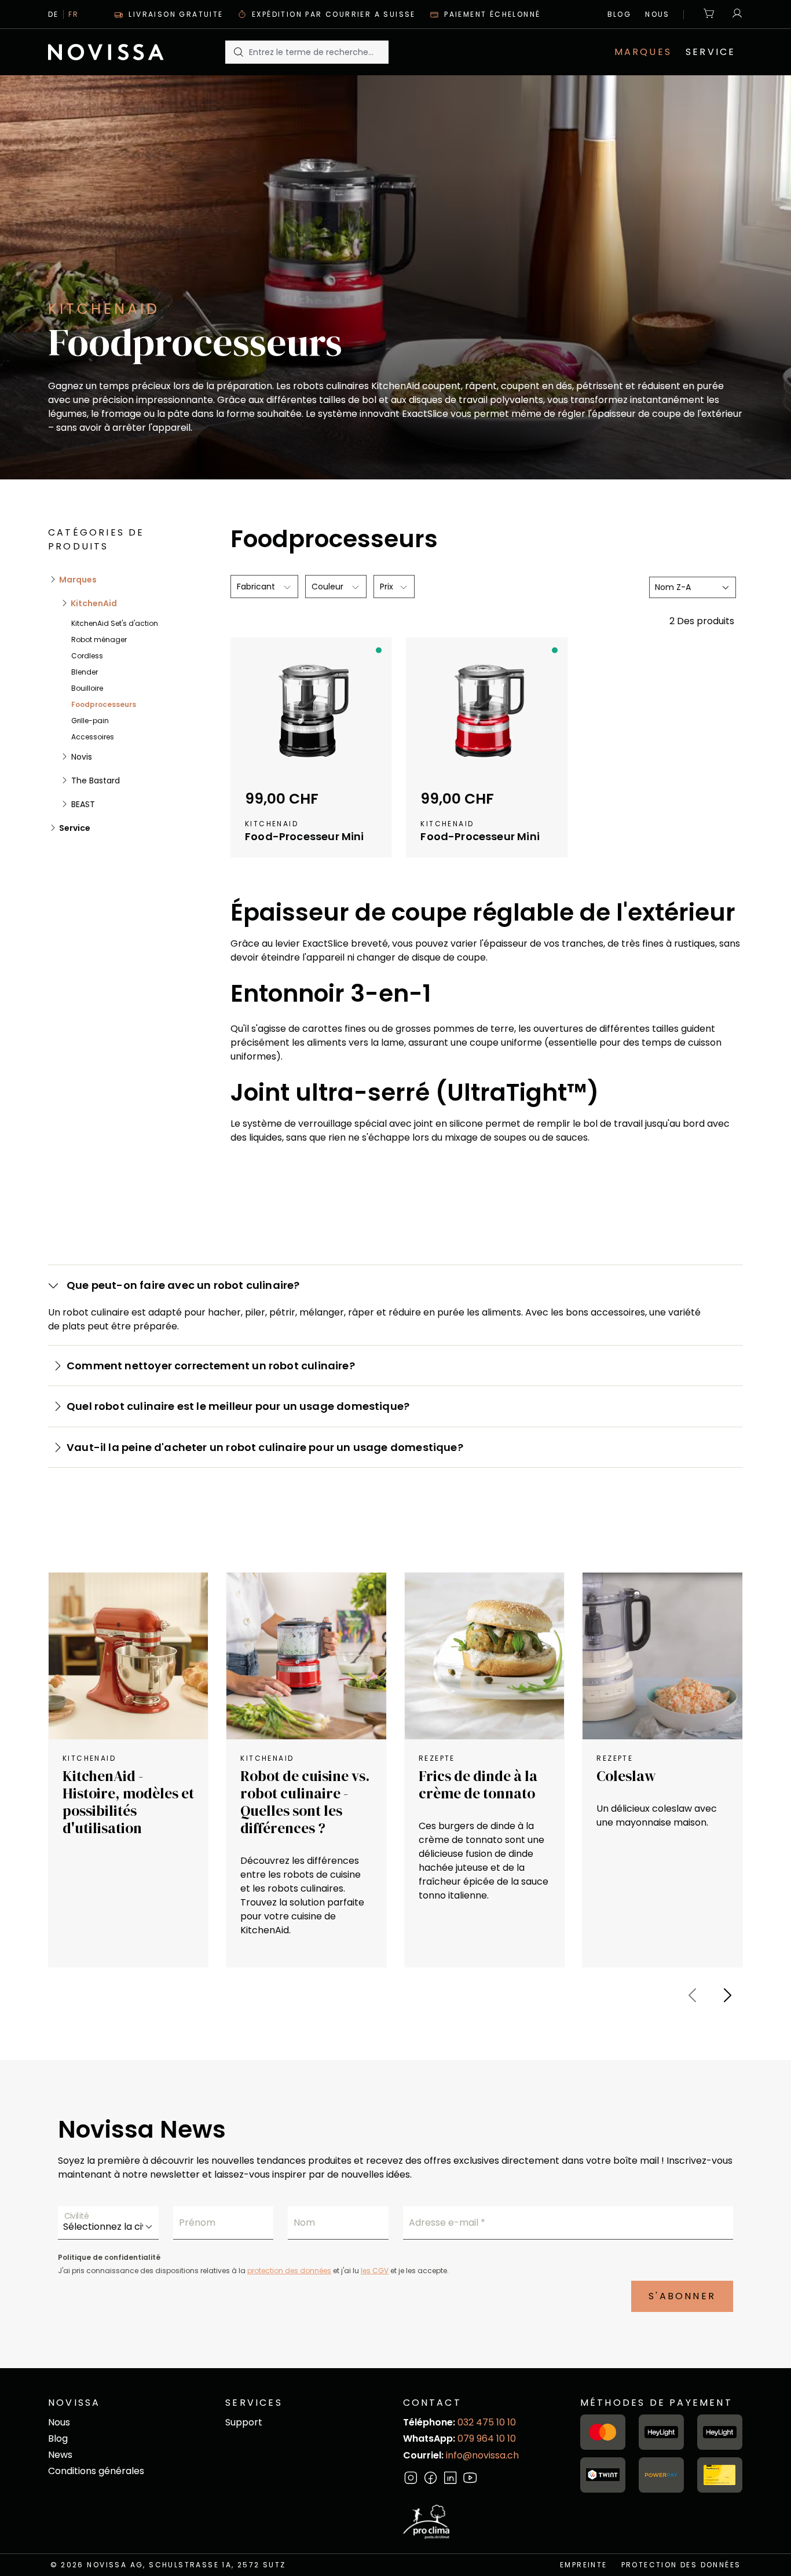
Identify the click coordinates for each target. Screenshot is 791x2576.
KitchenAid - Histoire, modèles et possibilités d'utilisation (128, 1802)
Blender (85, 672)
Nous (658, 14)
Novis (80, 757)
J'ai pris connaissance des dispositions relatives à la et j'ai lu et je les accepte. (253, 2271)
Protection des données (681, 2565)
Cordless (87, 656)
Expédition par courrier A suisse (332, 14)
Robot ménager (99, 640)
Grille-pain (90, 721)
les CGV (375, 2271)
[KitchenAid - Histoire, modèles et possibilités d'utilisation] (128, 1656)
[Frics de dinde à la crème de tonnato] (484, 1656)
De (54, 14)
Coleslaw (626, 1776)
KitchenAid (93, 603)
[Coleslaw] (662, 1656)
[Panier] (709, 14)
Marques (77, 580)
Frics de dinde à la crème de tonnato (478, 1784)
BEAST (82, 804)
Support (244, 2422)
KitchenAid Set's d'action (115, 623)
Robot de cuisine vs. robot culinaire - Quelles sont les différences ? (305, 1802)
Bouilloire (87, 688)
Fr (74, 14)
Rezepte (437, 1758)
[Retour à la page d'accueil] (129, 52)
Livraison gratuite (175, 14)
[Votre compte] (734, 14)
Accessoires (93, 737)
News (60, 2455)
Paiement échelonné (491, 14)
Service (74, 828)
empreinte (584, 2565)
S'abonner (682, 2296)
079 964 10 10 (487, 2438)
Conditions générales (96, 2471)
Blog (620, 14)
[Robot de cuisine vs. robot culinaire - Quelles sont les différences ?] (306, 1656)
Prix (388, 587)
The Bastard (94, 781)
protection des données (289, 2271)
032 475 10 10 (487, 2422)
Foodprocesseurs (104, 704)
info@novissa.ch (482, 2455)
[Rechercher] (237, 52)
